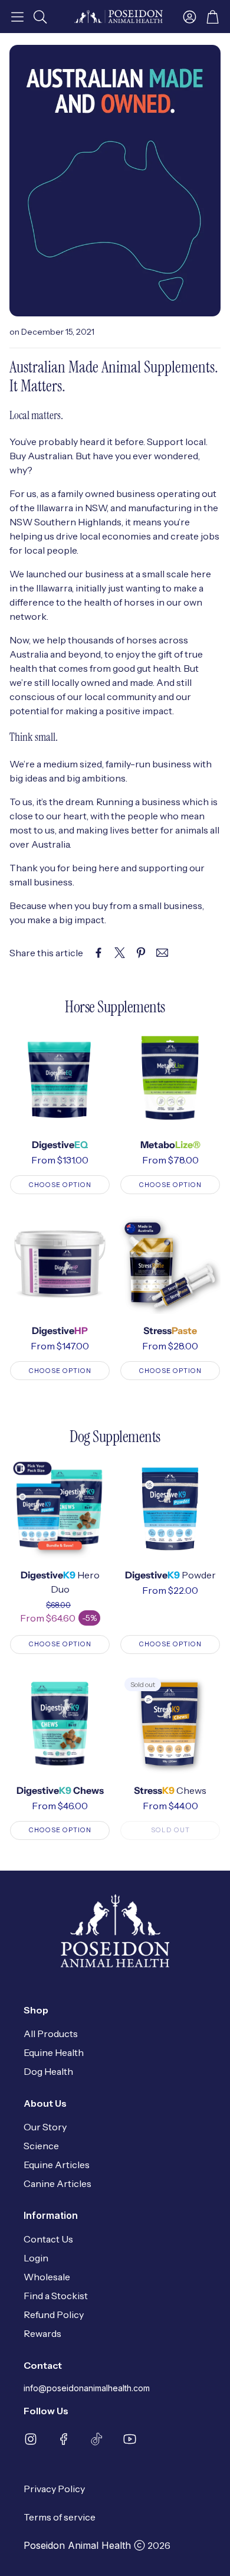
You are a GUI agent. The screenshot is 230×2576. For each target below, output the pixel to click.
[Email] (162, 953)
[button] (17, 17)
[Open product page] (60, 1078)
